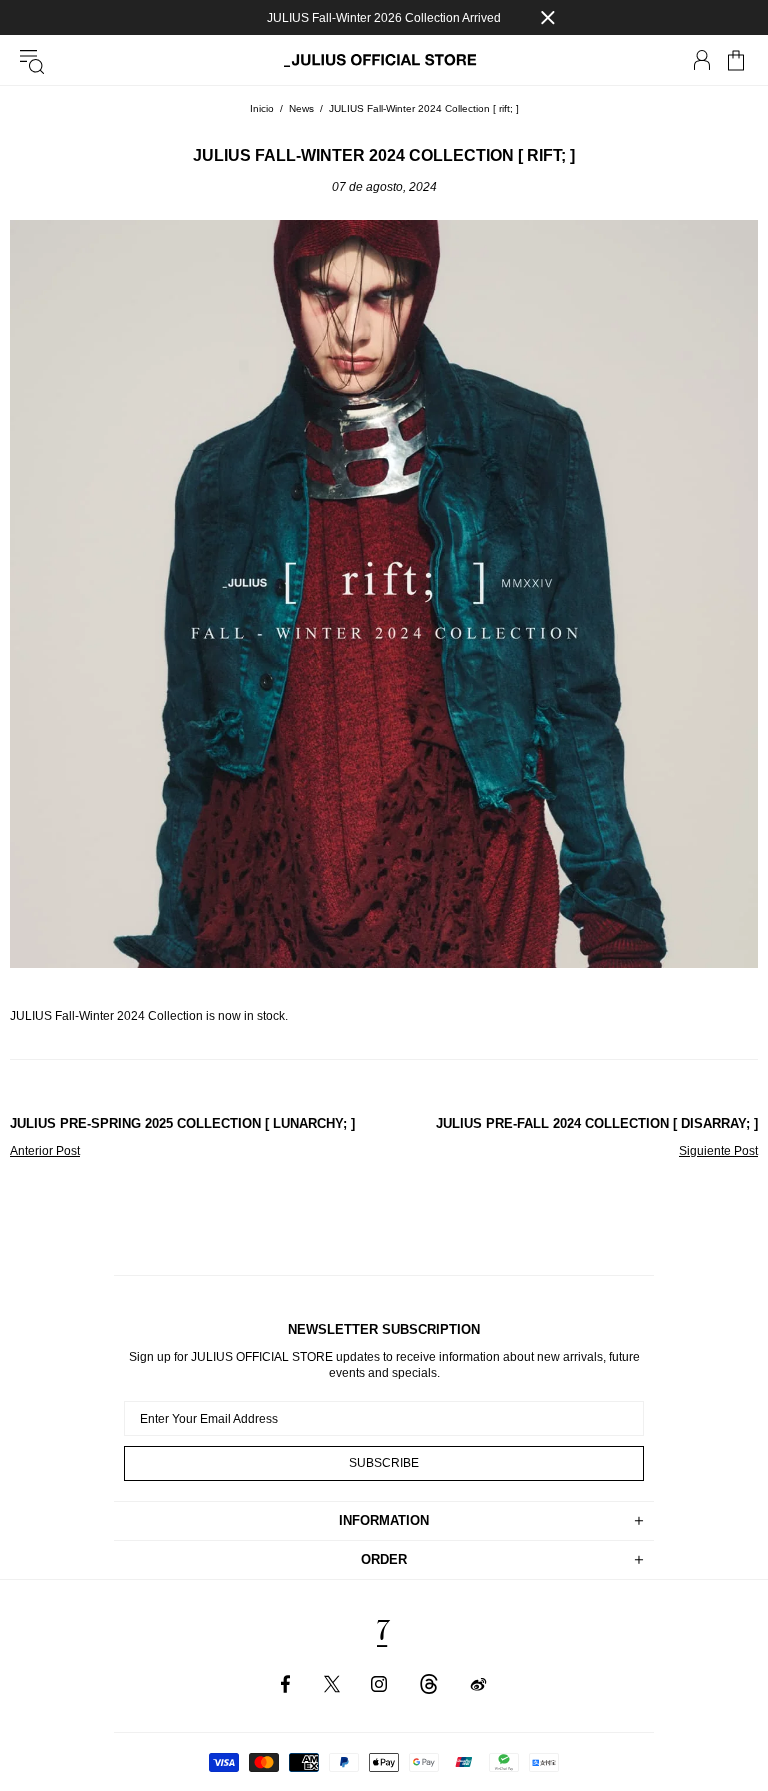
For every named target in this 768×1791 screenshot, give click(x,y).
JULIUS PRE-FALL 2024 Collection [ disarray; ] (597, 1123)
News (301, 108)
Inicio (262, 108)
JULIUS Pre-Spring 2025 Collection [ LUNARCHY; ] (182, 1123)
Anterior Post (45, 1151)
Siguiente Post (718, 1151)
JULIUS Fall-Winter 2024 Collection (106, 1016)
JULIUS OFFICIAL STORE (384, 60)
